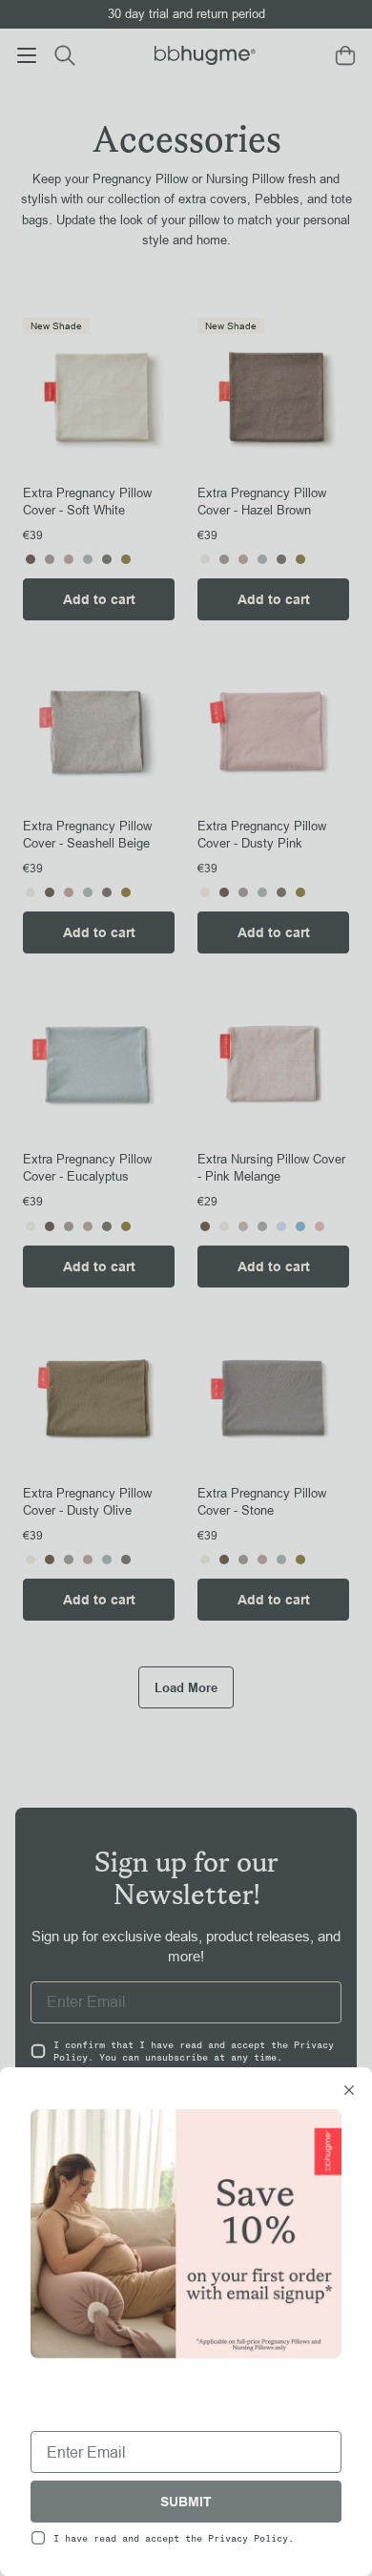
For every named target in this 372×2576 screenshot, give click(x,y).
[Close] (349, 2092)
